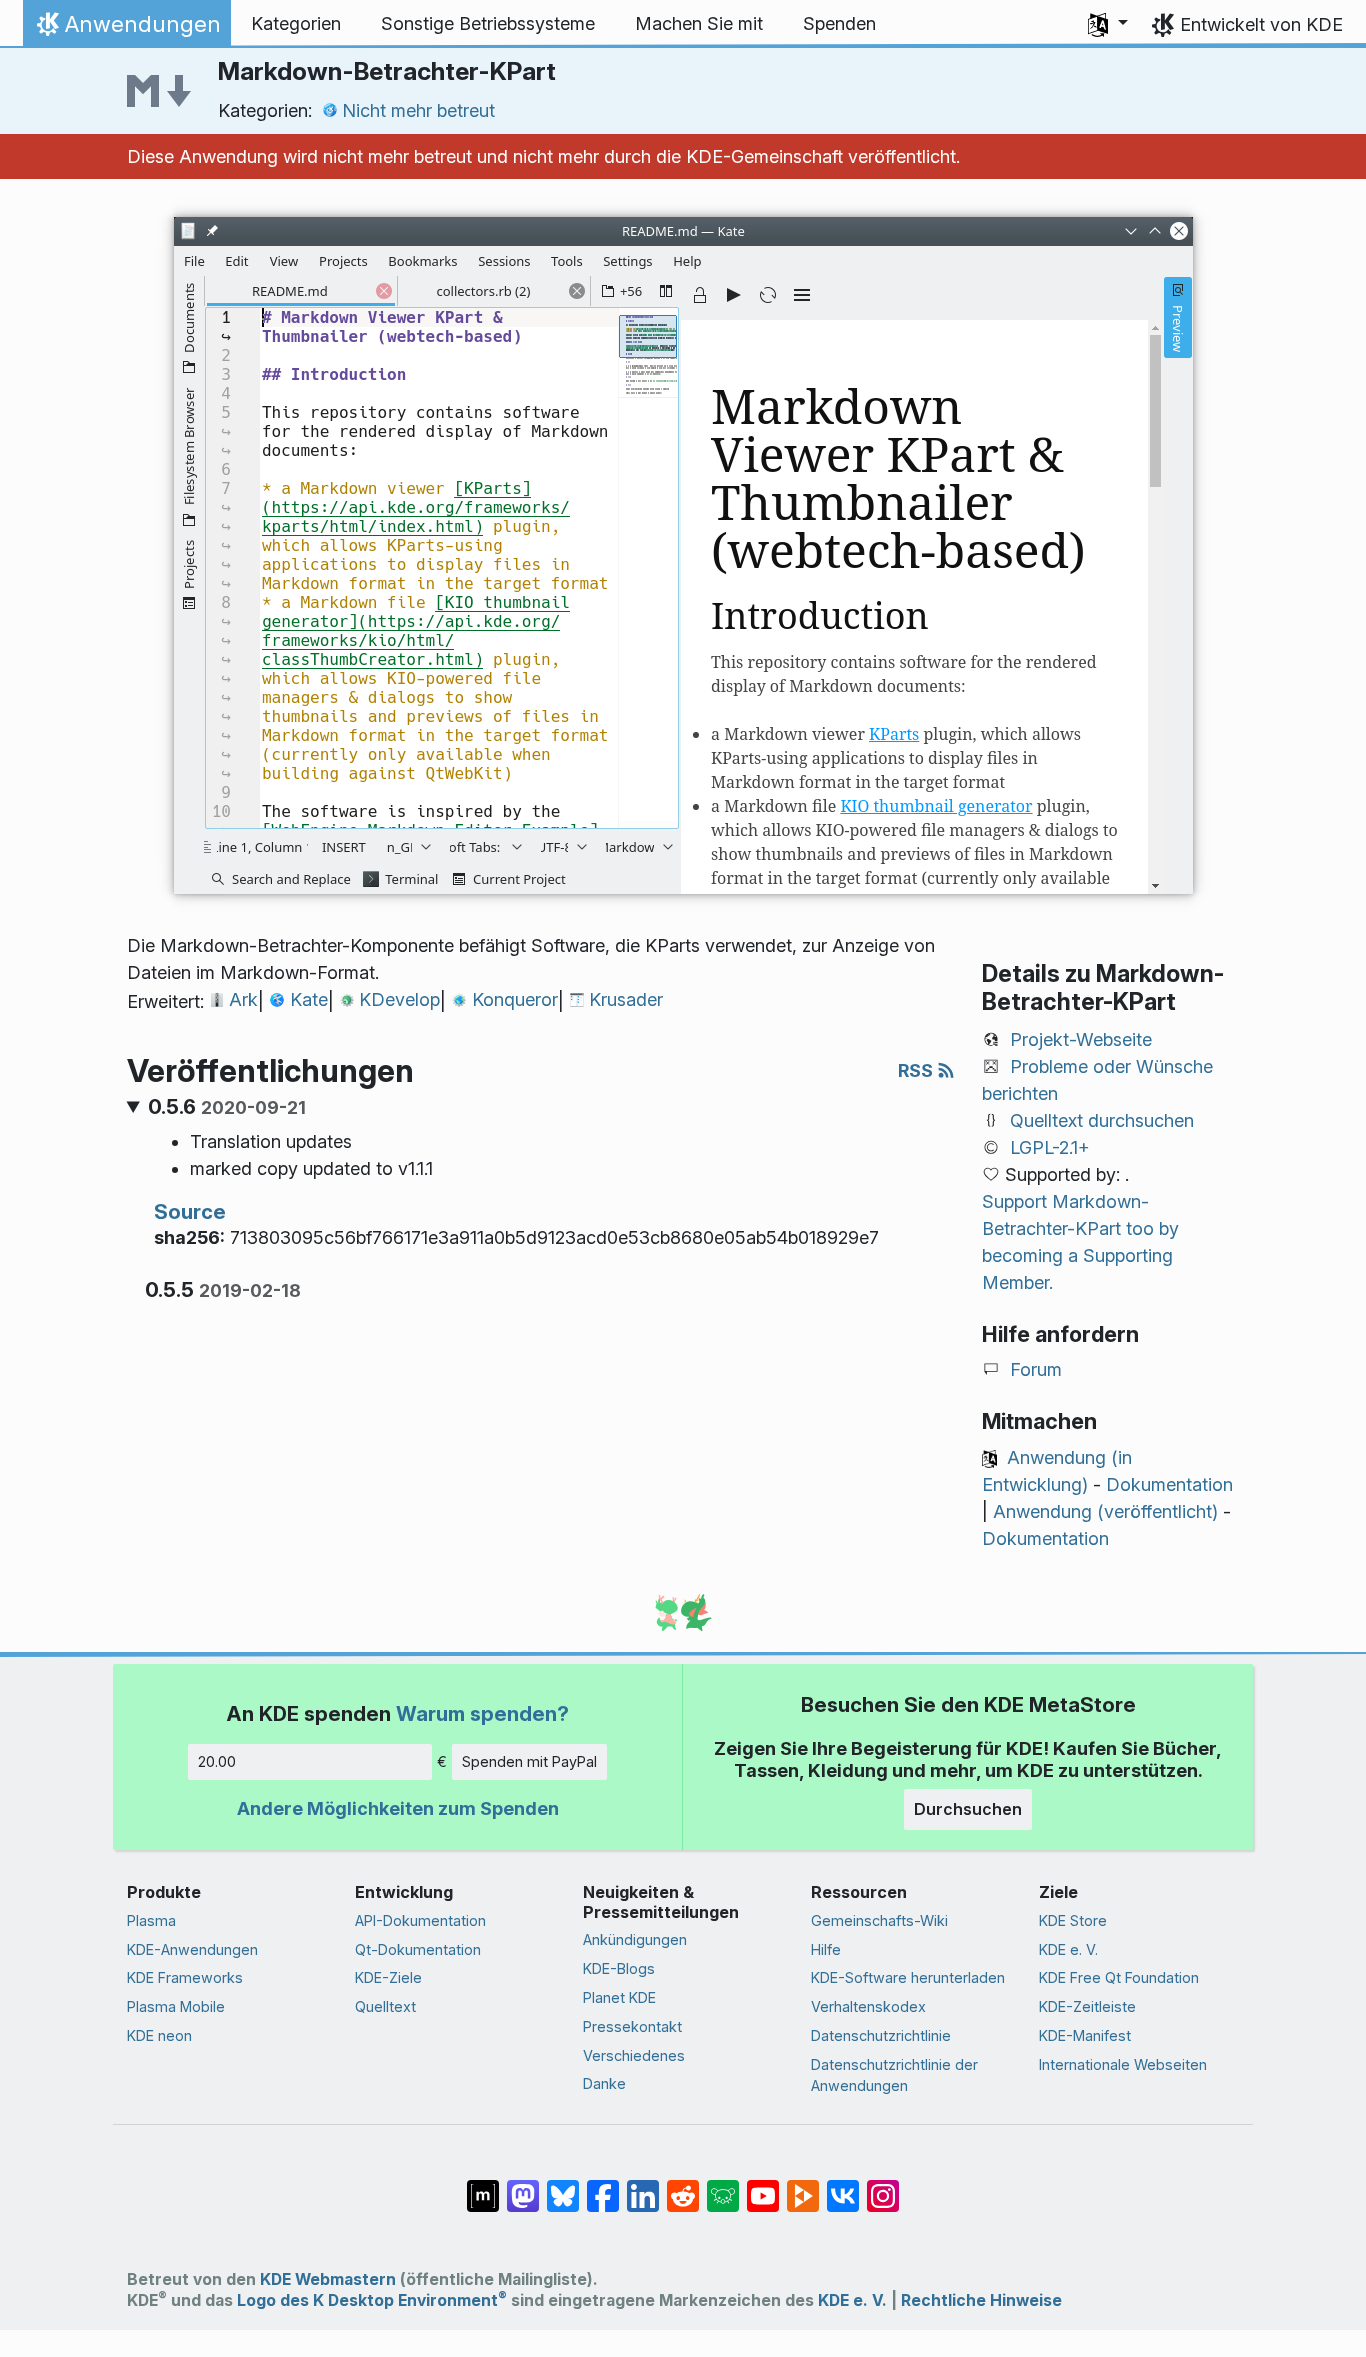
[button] (1108, 24)
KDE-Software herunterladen (908, 1977)
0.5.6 (227, 1107)
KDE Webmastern (328, 2279)
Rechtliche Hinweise (981, 2300)
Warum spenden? (482, 1713)
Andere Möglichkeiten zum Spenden (398, 1808)
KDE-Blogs (619, 1968)
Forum (1036, 1369)
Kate (309, 999)
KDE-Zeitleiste (1087, 2006)
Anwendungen (126, 29)
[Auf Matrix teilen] (483, 2186)
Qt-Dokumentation (418, 1949)
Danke (604, 2083)
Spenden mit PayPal (529, 1761)
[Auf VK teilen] (843, 2186)
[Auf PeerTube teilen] (803, 2186)
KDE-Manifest (1085, 2035)
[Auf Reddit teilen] (683, 2186)
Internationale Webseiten (1123, 2064)
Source (190, 1211)
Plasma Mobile (176, 2006)
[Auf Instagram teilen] (883, 2186)
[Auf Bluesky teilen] (563, 2186)
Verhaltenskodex (868, 2006)
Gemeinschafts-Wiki (879, 1920)
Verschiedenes (634, 2055)
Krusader (626, 999)
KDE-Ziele (388, 1977)
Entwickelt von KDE (1261, 24)
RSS (917, 1070)
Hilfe (826, 1949)
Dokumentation (1169, 1484)
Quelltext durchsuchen (1102, 1120)
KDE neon (159, 2035)
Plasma (151, 1920)
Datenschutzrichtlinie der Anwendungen (894, 2075)
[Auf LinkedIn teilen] (643, 2186)
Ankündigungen (635, 1939)
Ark (243, 999)
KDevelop (399, 999)
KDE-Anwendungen (192, 1949)
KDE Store (1073, 1920)
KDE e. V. (1068, 1949)
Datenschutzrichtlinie (881, 2035)
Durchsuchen (968, 1809)
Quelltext (385, 2006)
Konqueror (515, 999)
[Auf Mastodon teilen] (523, 2186)
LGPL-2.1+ (1050, 1147)
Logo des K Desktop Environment (372, 2300)
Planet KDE (619, 1997)
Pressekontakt (632, 2026)
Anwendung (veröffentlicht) (1105, 1511)
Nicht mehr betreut (418, 110)
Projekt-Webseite (1081, 1039)
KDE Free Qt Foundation (1119, 1977)
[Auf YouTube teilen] (763, 2186)
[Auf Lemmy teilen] (723, 2186)
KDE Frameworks (185, 1977)
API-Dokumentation (420, 1920)
